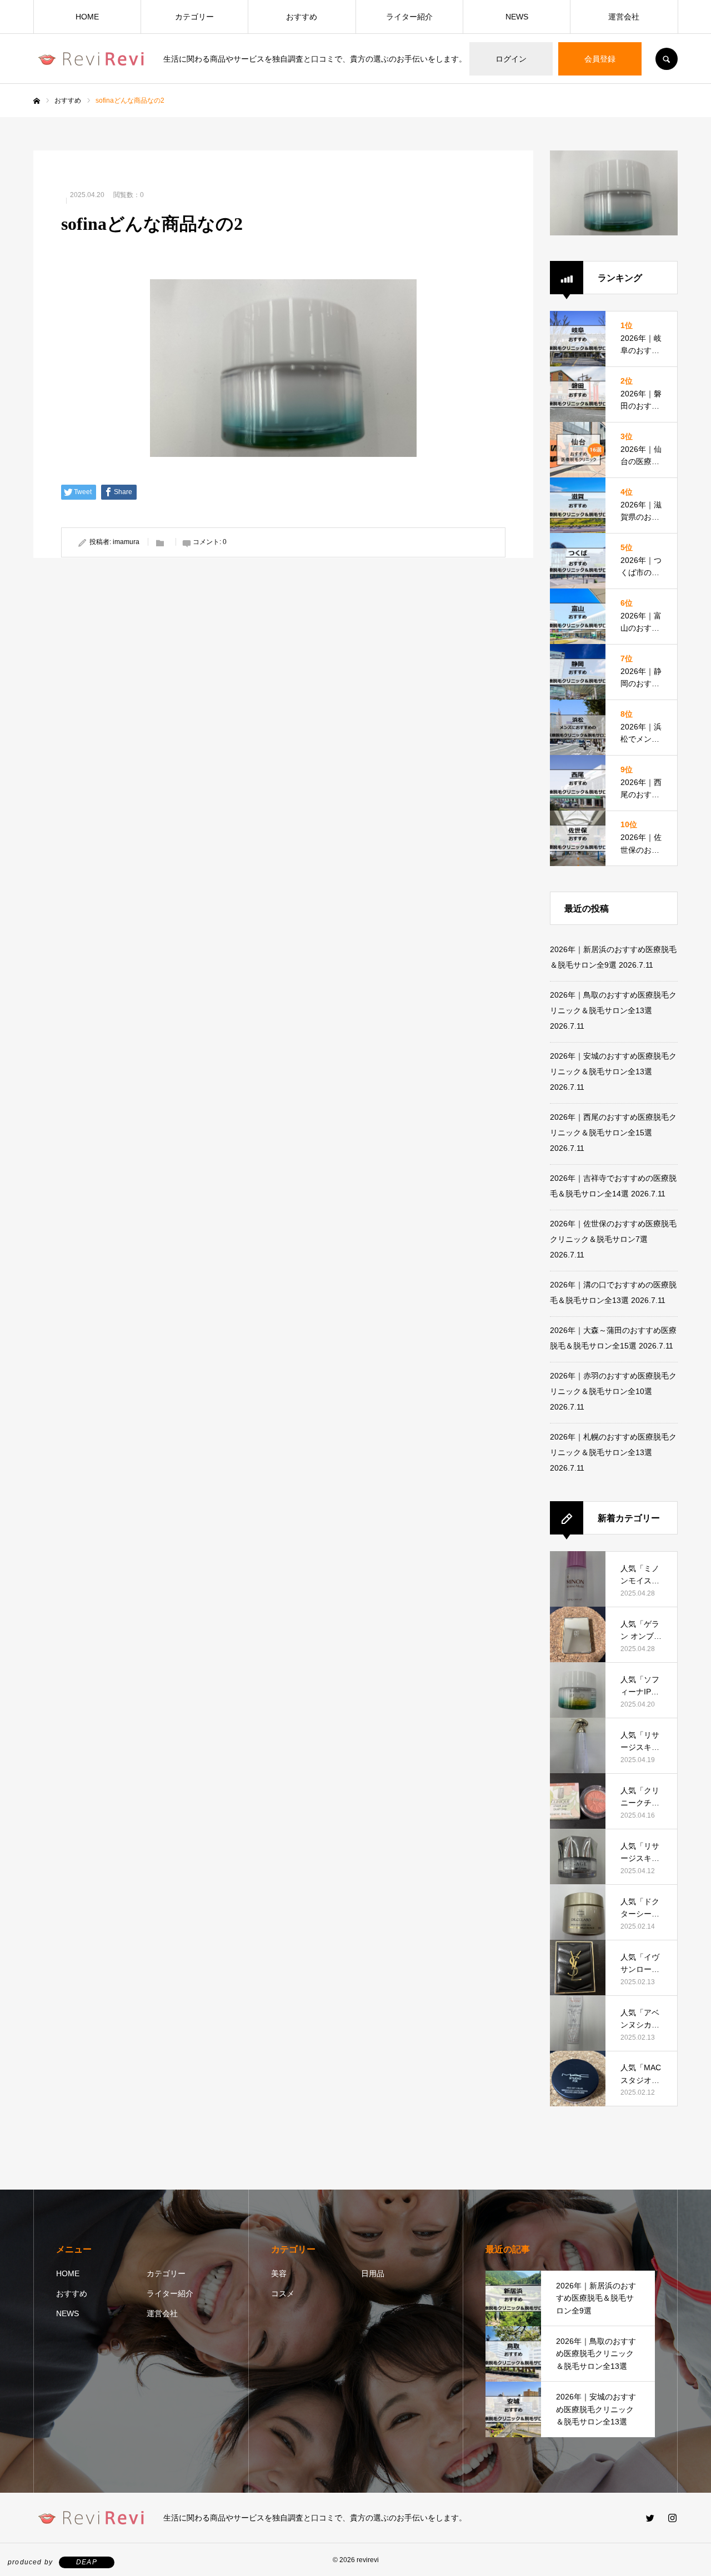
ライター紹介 (409, 17)
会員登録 (600, 59)
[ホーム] (37, 101)
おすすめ (302, 17)
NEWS (517, 17)
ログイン (511, 59)
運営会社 (624, 17)
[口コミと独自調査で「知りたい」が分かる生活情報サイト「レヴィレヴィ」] (91, 59)
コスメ (283, 2293)
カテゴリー (194, 17)
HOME (87, 17)
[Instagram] (672, 2518)
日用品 (373, 2273)
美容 (279, 2273)
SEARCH (667, 59)
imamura (126, 542)
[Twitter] (650, 2518)
